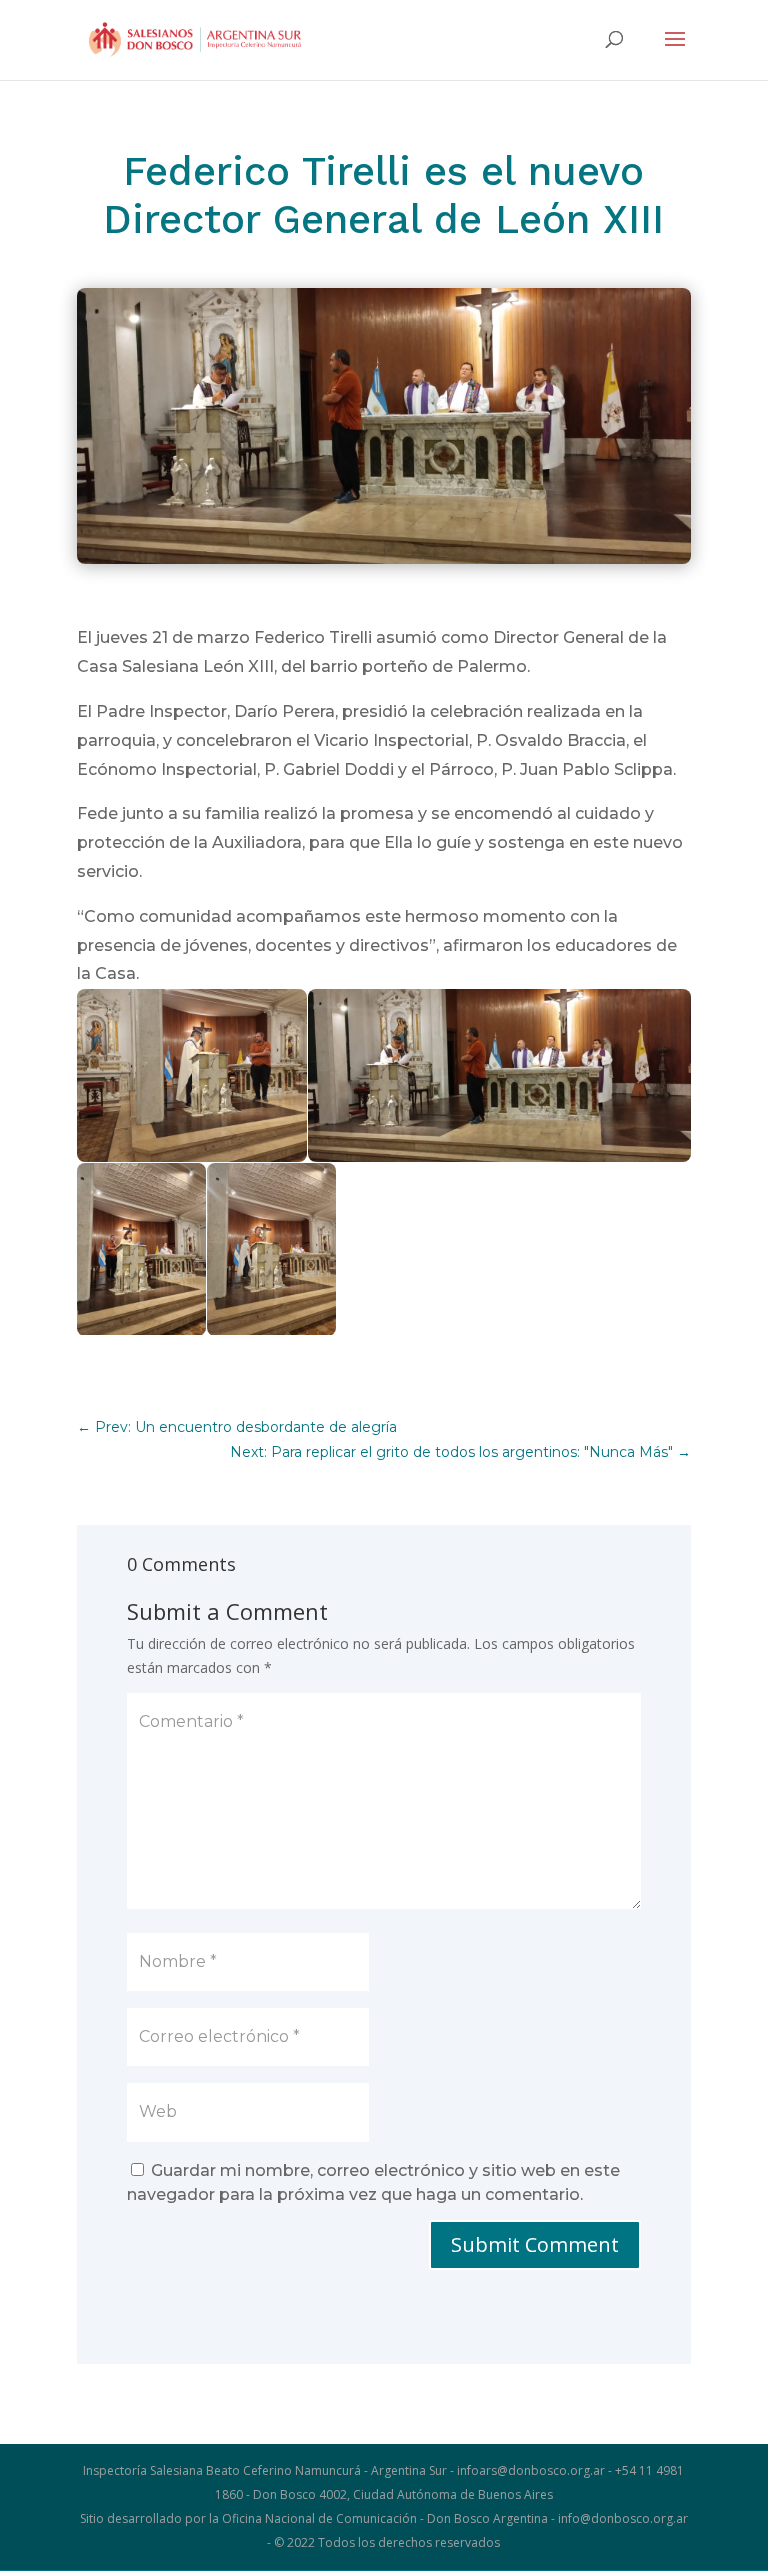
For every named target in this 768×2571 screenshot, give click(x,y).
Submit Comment (535, 2244)
